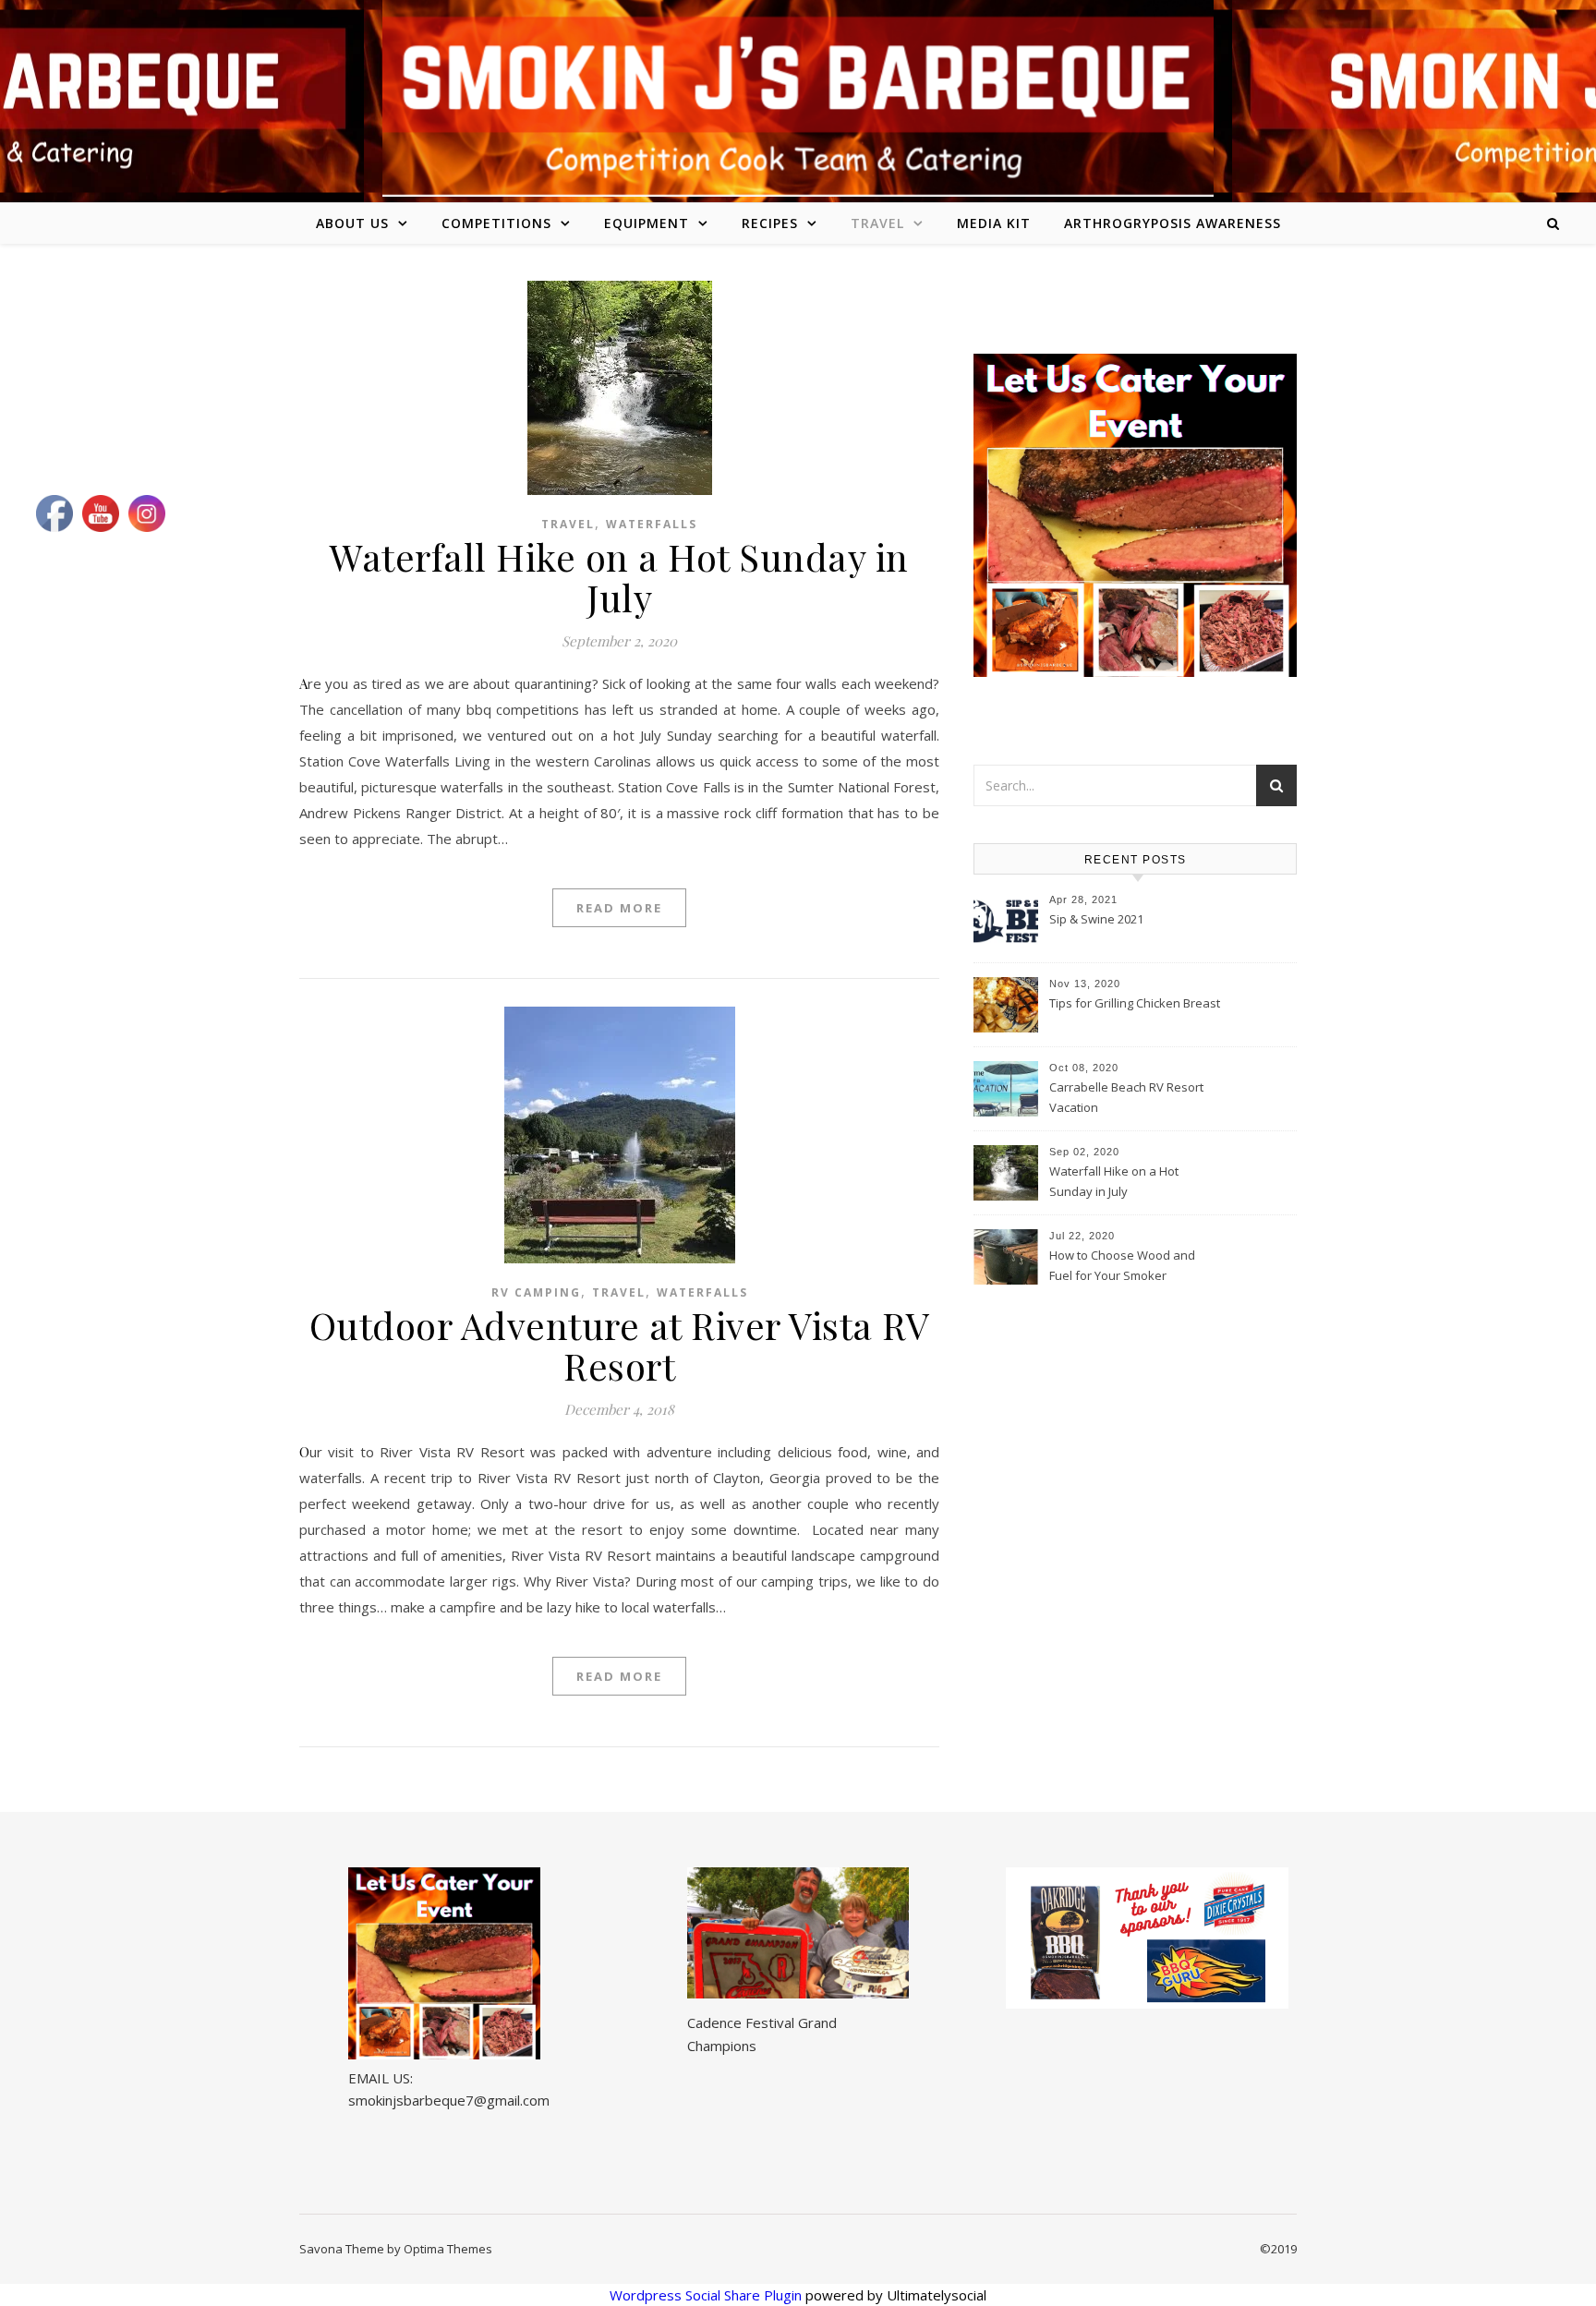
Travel (877, 223)
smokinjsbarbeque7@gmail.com (449, 2100)
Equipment (647, 223)
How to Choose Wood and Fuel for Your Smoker (1122, 1265)
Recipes (770, 223)
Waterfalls (652, 524)
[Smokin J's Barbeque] (798, 98)
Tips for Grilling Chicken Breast (1135, 1003)
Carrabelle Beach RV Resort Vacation (1126, 1097)
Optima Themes (448, 2249)
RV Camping (536, 1292)
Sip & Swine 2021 (1096, 919)
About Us (352, 223)
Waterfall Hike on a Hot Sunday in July (619, 577)
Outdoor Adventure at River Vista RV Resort (620, 1345)
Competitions (496, 223)
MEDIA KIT (994, 223)
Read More (619, 908)
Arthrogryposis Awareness (1173, 223)
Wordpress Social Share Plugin (707, 2295)
